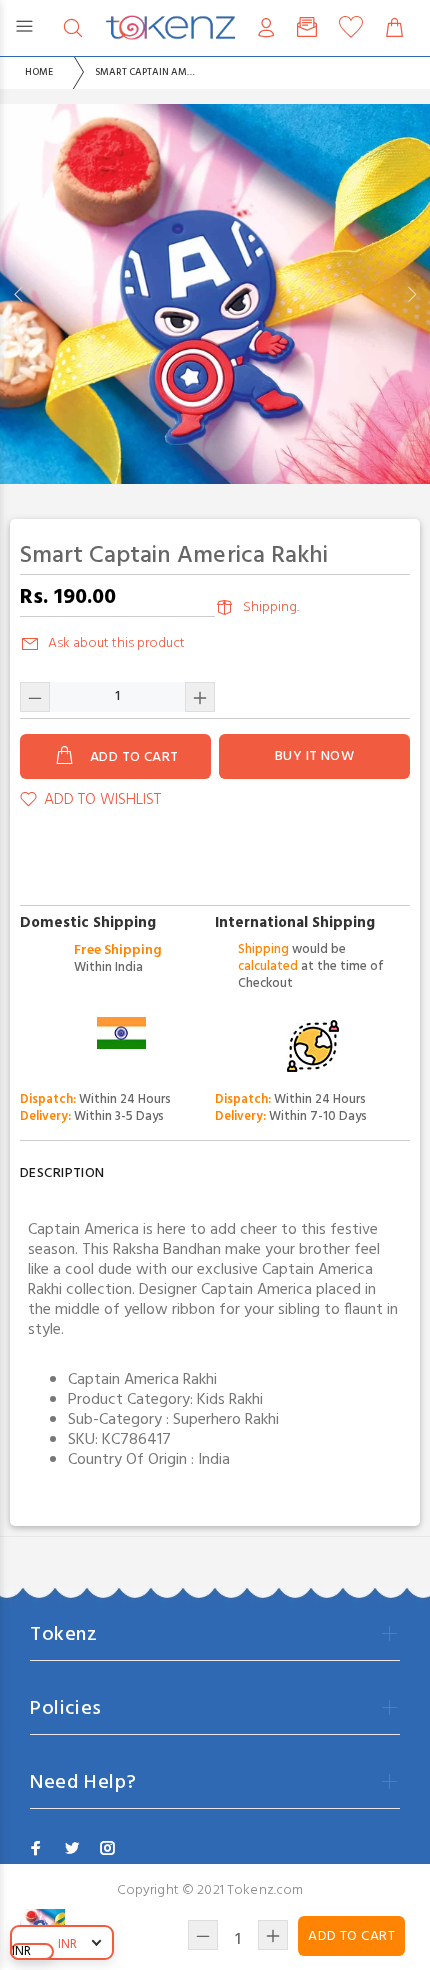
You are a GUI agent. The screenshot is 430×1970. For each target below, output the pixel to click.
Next (411, 294)
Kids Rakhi (230, 1400)
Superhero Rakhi (226, 1420)
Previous (19, 294)
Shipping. (271, 607)
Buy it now (314, 756)
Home (39, 72)
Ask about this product (116, 643)
